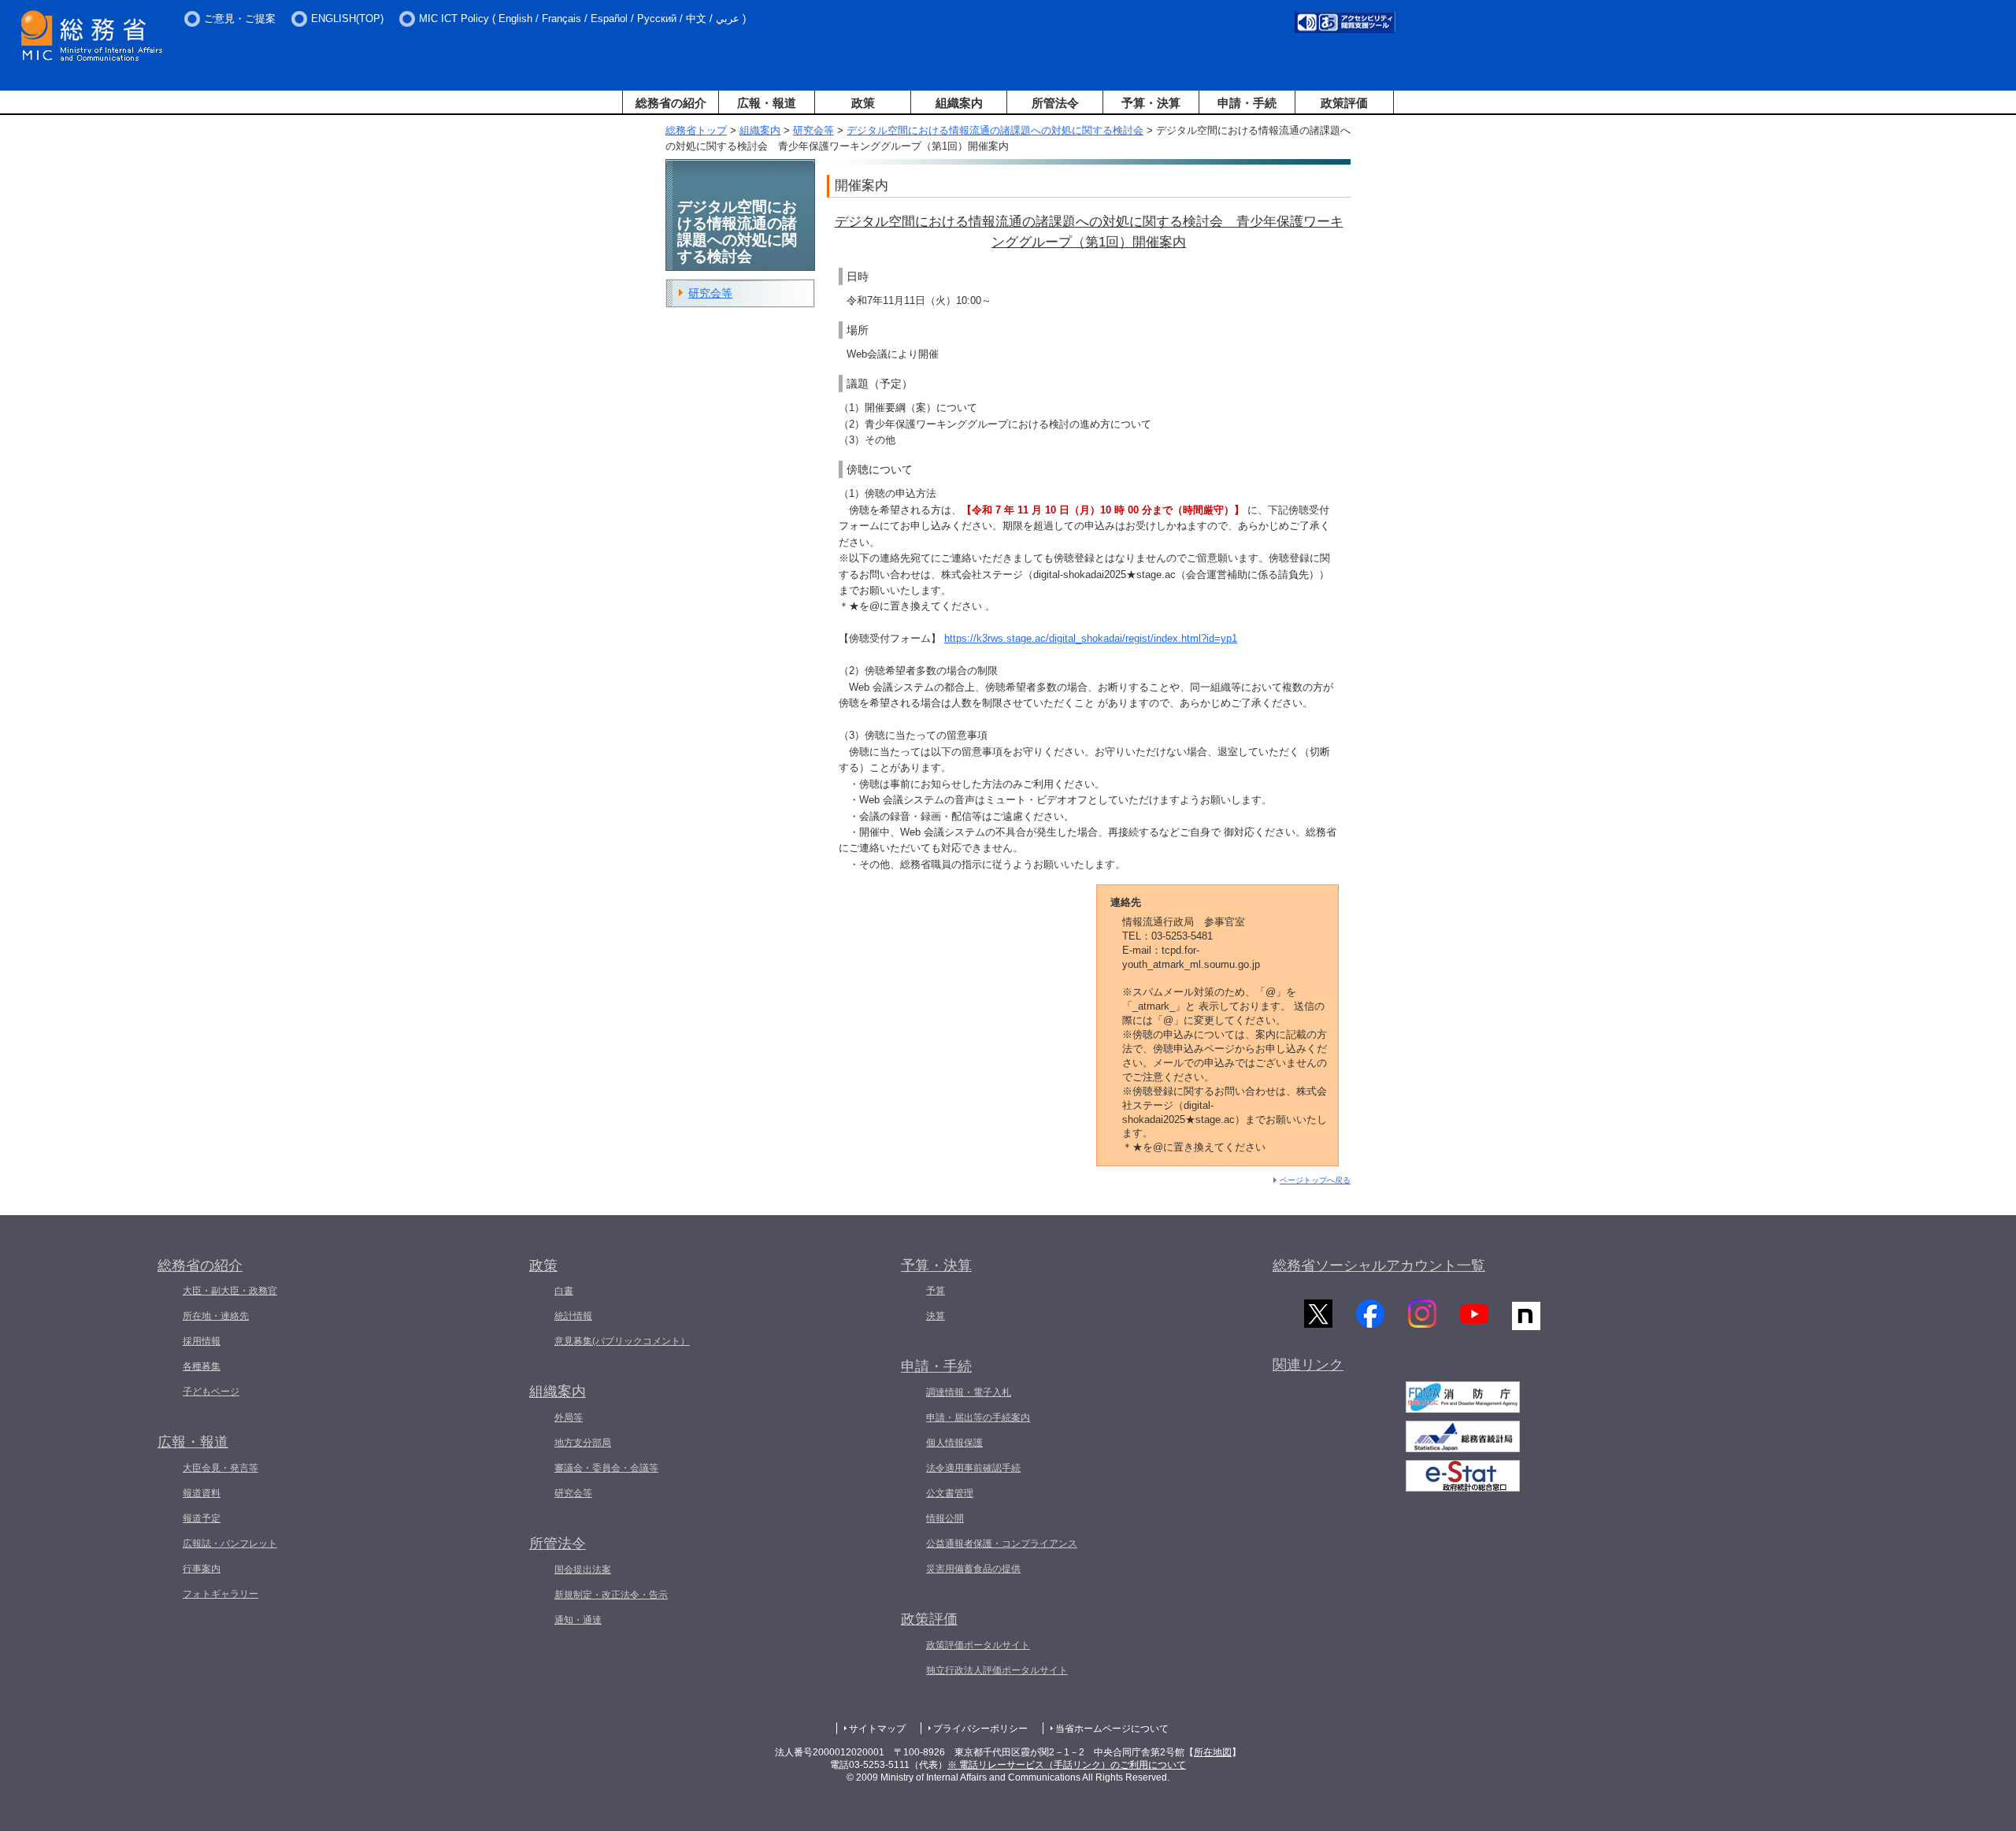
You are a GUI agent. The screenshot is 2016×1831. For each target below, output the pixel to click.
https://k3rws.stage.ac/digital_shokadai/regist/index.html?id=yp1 (1091, 638)
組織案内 (959, 103)
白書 (564, 1291)
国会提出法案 (583, 1570)
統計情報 (573, 1316)
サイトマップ (877, 1729)
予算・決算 (1151, 103)
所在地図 (1213, 1752)
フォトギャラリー (220, 1594)
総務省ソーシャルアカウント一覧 (1379, 1266)
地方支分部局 (583, 1443)
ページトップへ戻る (1315, 1180)
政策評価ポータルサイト (978, 1645)
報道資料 (202, 1493)
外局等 (569, 1418)
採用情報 (202, 1341)
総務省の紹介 (671, 103)
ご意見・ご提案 (240, 19)
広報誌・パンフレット (230, 1544)
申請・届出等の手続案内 (978, 1418)
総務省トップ (696, 130)
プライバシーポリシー (980, 1729)
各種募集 (202, 1366)
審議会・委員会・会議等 (606, 1468)
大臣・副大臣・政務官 (230, 1291)
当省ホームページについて (1112, 1729)
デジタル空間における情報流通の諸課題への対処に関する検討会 (995, 130)
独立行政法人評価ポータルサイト (997, 1670)
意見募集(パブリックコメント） (622, 1341)
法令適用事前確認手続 (973, 1468)
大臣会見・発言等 (220, 1468)
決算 (936, 1316)
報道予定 (202, 1518)
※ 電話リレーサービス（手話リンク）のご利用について (1067, 1765)
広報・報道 (767, 103)
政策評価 (1344, 103)
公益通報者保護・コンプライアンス (1002, 1544)
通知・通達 (578, 1620)
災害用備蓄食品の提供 (973, 1569)
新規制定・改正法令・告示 (611, 1595)
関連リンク (1308, 1365)
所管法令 (1055, 103)
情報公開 (945, 1518)
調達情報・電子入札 (969, 1392)
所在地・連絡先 (216, 1316)
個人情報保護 (954, 1443)
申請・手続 (1247, 103)
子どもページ (211, 1392)
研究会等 (813, 130)
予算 (936, 1291)
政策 (863, 103)
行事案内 (202, 1569)
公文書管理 (950, 1493)
